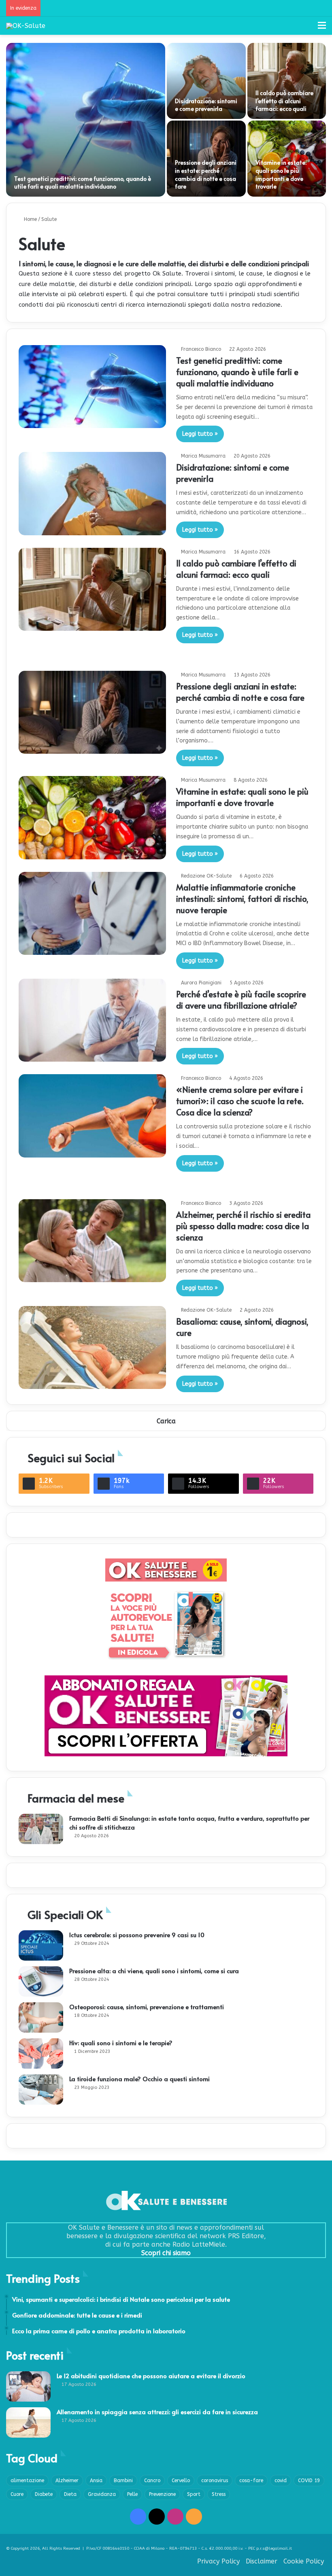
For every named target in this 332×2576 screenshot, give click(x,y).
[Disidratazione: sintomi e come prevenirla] (206, 81)
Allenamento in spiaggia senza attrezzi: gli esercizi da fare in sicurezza (157, 2412)
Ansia (96, 2481)
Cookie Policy (304, 2561)
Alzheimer (67, 2481)
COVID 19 (309, 2481)
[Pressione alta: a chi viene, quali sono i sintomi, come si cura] (41, 1981)
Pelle (132, 2494)
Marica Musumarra (203, 456)
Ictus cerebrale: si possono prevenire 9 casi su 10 (137, 1935)
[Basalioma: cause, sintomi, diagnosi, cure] (92, 1347)
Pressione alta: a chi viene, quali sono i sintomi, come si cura (154, 1971)
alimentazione (27, 2481)
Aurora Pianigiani (201, 983)
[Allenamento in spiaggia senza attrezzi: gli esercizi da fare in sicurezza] (28, 2422)
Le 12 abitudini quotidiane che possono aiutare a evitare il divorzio (151, 2376)
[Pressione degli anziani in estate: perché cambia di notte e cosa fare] (92, 712)
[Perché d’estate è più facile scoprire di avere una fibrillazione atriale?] (92, 1020)
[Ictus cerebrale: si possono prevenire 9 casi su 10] (41, 1945)
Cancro (152, 2481)
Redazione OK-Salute (206, 876)
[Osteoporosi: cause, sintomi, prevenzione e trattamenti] (41, 2017)
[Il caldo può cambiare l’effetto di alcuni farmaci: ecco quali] (287, 81)
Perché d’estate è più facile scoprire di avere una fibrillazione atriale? (241, 1000)
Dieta (70, 2494)
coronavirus (215, 2481)
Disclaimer (262, 2561)
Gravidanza (102, 2494)
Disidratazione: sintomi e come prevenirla (206, 105)
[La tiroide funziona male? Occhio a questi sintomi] (41, 2089)
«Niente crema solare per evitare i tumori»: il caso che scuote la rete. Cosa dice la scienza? (240, 1101)
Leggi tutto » (200, 434)
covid (281, 2481)
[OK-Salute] (26, 26)
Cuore (17, 2494)
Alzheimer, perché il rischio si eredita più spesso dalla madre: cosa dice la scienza (243, 1226)
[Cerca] (308, 29)
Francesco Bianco (201, 349)
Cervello (181, 2481)
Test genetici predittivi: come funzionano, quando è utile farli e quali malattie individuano (83, 183)
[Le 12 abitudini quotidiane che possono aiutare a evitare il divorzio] (28, 2386)
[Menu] (322, 29)
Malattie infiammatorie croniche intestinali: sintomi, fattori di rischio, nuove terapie (242, 899)
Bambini (123, 2481)
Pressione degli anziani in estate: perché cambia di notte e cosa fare (206, 174)
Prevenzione (162, 2494)
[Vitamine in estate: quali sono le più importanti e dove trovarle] (92, 817)
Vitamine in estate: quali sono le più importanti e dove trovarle (281, 174)
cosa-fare (251, 2481)
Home (30, 219)
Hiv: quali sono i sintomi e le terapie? (121, 2043)
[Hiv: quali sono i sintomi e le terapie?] (41, 2053)
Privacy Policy (218, 2561)
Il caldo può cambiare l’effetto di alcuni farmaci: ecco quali (284, 101)
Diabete (44, 2494)
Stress (219, 2494)
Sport (194, 2494)
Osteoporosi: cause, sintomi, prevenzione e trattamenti (147, 2007)
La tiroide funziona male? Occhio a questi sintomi (139, 2079)
